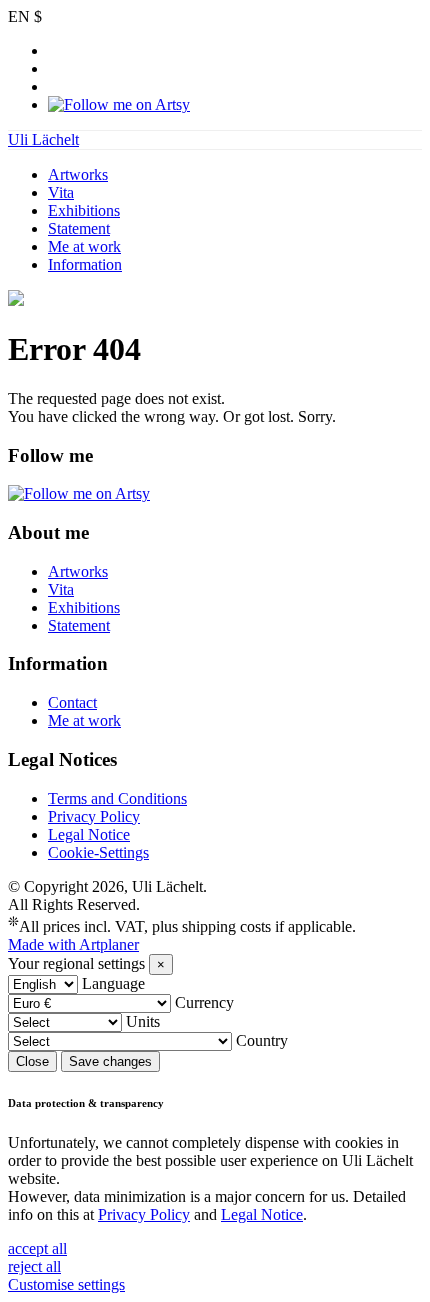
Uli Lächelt (43, 139)
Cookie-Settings (98, 852)
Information (85, 264)
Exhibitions (84, 210)
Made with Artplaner (73, 944)
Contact (72, 702)
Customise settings (66, 1284)
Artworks (78, 174)
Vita (61, 192)
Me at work (84, 246)
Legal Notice (89, 834)
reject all (34, 1266)
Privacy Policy (94, 816)
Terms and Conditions (117, 798)
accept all (37, 1248)
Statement (79, 228)
